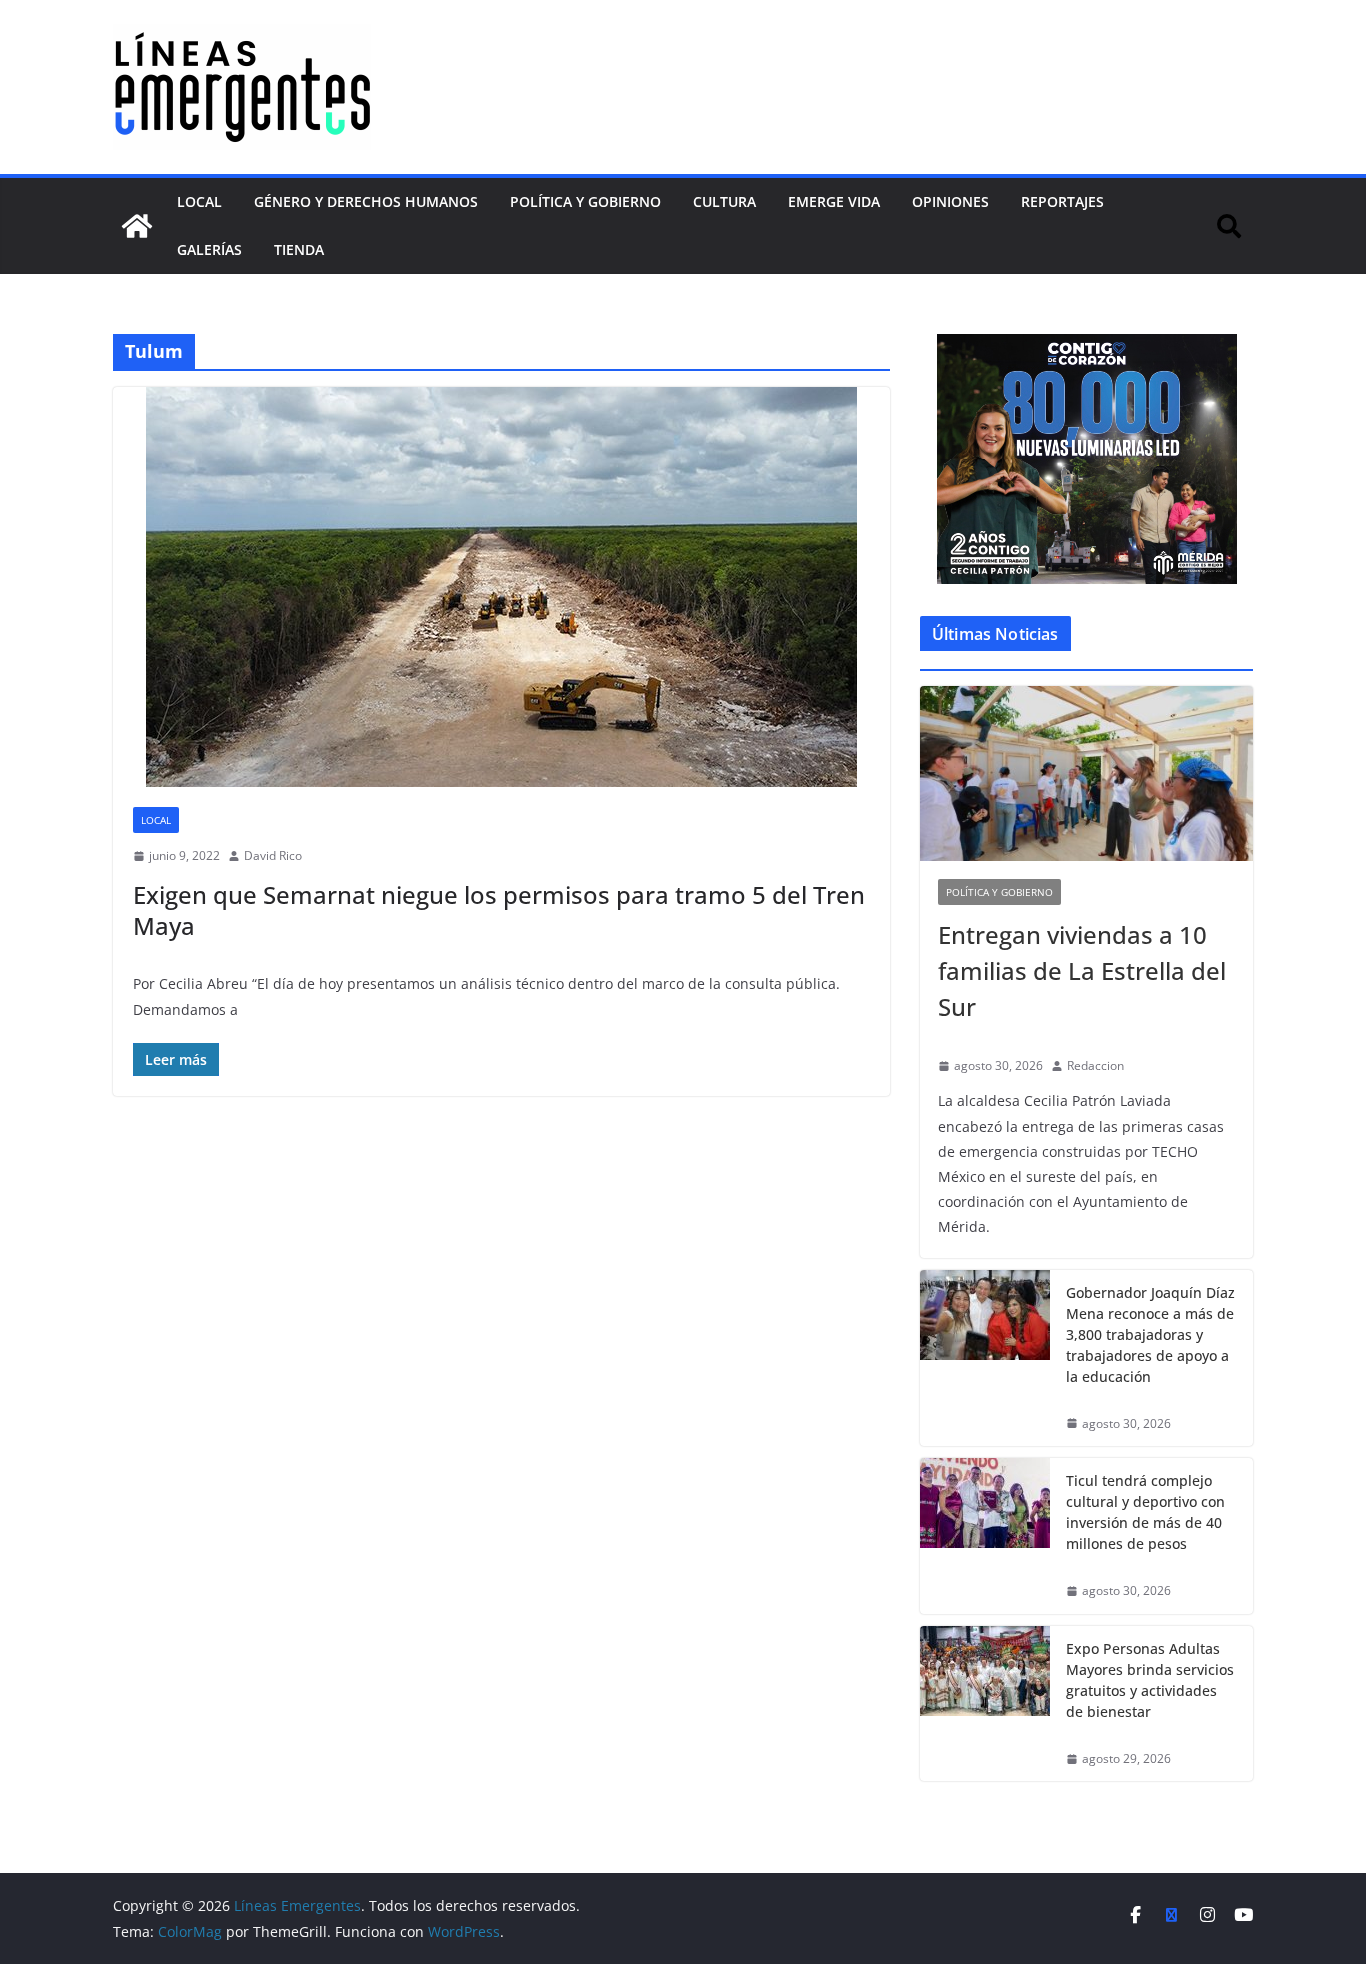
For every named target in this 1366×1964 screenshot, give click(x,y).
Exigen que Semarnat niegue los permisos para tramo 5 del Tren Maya (499, 910)
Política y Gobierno (585, 201)
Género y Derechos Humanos (366, 201)
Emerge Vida (834, 201)
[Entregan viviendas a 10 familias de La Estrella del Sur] (1086, 773)
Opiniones (950, 201)
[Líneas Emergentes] (137, 226)
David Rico (273, 855)
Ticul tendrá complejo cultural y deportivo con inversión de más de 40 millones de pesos (1145, 1512)
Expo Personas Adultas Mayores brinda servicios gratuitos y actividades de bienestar (1150, 1680)
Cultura (724, 201)
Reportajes (1062, 201)
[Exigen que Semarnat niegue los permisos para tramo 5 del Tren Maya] (501, 587)
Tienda (299, 249)
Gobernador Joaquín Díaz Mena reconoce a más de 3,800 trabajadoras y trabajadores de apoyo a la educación (1150, 1334)
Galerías (209, 249)
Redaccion (1095, 1065)
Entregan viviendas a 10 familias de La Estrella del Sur (1082, 970)
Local (199, 201)
